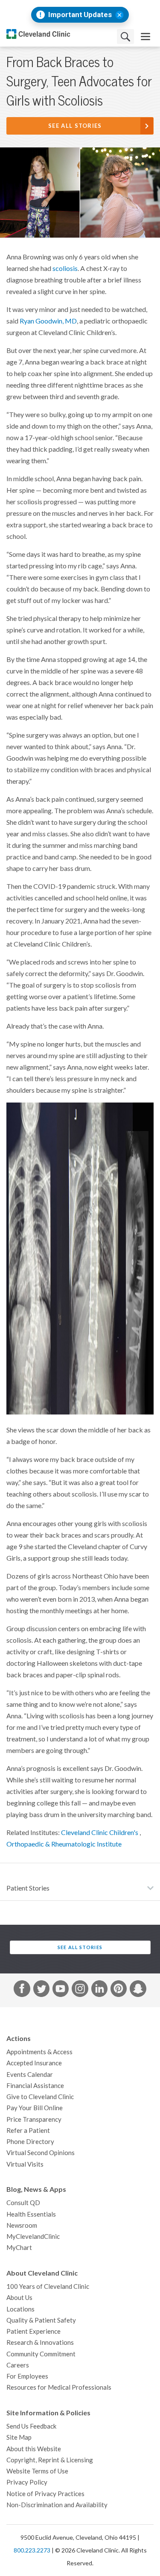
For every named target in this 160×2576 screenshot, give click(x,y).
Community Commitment (41, 2354)
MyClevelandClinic (33, 2236)
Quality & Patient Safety (41, 2320)
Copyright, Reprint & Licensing (50, 2460)
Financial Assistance (35, 2086)
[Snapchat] (138, 1990)
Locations (20, 2309)
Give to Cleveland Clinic (40, 2097)
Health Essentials (31, 2214)
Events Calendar (30, 2075)
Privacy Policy (27, 2482)
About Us (19, 2298)
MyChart (19, 2248)
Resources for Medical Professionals (59, 2387)
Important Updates (80, 15)
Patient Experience (33, 2331)
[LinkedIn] (99, 1990)
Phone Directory (30, 2142)
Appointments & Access (39, 2052)
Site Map (19, 2437)
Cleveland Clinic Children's (100, 1832)
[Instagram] (80, 1990)
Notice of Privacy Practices (45, 2494)
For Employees (27, 2376)
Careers (18, 2365)
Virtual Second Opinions (41, 2153)
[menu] (145, 37)
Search (125, 37)
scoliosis (65, 268)
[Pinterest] (119, 1990)
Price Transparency (34, 2119)
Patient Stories (28, 1888)
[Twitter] (41, 1990)
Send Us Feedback (31, 2426)
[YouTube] (61, 1990)
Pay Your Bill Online (35, 2108)
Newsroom (22, 2225)
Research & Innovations (40, 2342)
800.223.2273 (32, 2550)
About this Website (34, 2449)
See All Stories (75, 126)
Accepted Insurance (34, 2063)
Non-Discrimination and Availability (57, 2505)
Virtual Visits (25, 2164)
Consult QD (23, 2203)
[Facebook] (22, 1990)
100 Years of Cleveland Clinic (48, 2286)
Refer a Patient (28, 2130)
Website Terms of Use (37, 2471)
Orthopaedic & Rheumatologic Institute (64, 1844)
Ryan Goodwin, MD (48, 321)
